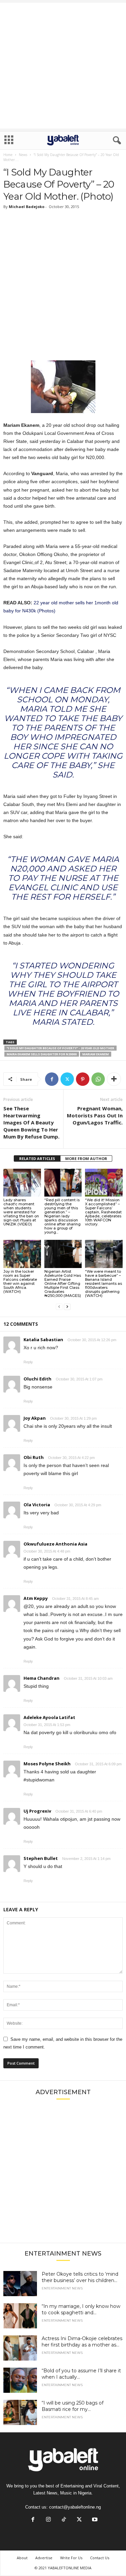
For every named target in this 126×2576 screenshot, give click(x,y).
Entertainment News (62, 2288)
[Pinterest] (83, 1079)
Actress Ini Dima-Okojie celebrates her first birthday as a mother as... (82, 2342)
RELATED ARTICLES (37, 1158)
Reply (28, 1362)
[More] (114, 1079)
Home (8, 155)
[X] (67, 1079)
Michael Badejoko (27, 207)
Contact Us (100, 2558)
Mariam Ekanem (96, 1054)
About (22, 2558)
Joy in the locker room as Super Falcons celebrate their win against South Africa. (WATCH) (20, 1281)
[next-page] (67, 1307)
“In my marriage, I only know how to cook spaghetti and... (81, 2309)
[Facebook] (52, 1079)
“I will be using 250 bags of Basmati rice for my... (73, 2406)
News (23, 155)
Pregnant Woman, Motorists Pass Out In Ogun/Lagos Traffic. (95, 1115)
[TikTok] (64, 2520)
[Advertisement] (63, 66)
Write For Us (71, 2558)
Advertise (44, 2558)
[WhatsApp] (98, 1079)
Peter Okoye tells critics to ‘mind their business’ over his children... (80, 2277)
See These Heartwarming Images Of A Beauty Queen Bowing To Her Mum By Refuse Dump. (31, 1122)
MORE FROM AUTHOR (86, 1158)
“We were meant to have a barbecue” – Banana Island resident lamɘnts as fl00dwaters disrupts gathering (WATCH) (103, 1283)
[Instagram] (48, 2520)
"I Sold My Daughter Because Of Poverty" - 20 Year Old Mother (60, 1048)
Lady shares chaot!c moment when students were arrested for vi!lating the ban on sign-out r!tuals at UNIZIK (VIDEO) (21, 1212)
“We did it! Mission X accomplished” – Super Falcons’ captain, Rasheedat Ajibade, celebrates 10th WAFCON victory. (103, 1212)
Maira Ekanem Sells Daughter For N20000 (42, 1054)
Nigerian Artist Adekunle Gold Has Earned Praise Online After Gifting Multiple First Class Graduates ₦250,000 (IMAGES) (63, 1283)
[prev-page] (59, 1307)
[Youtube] (94, 2520)
